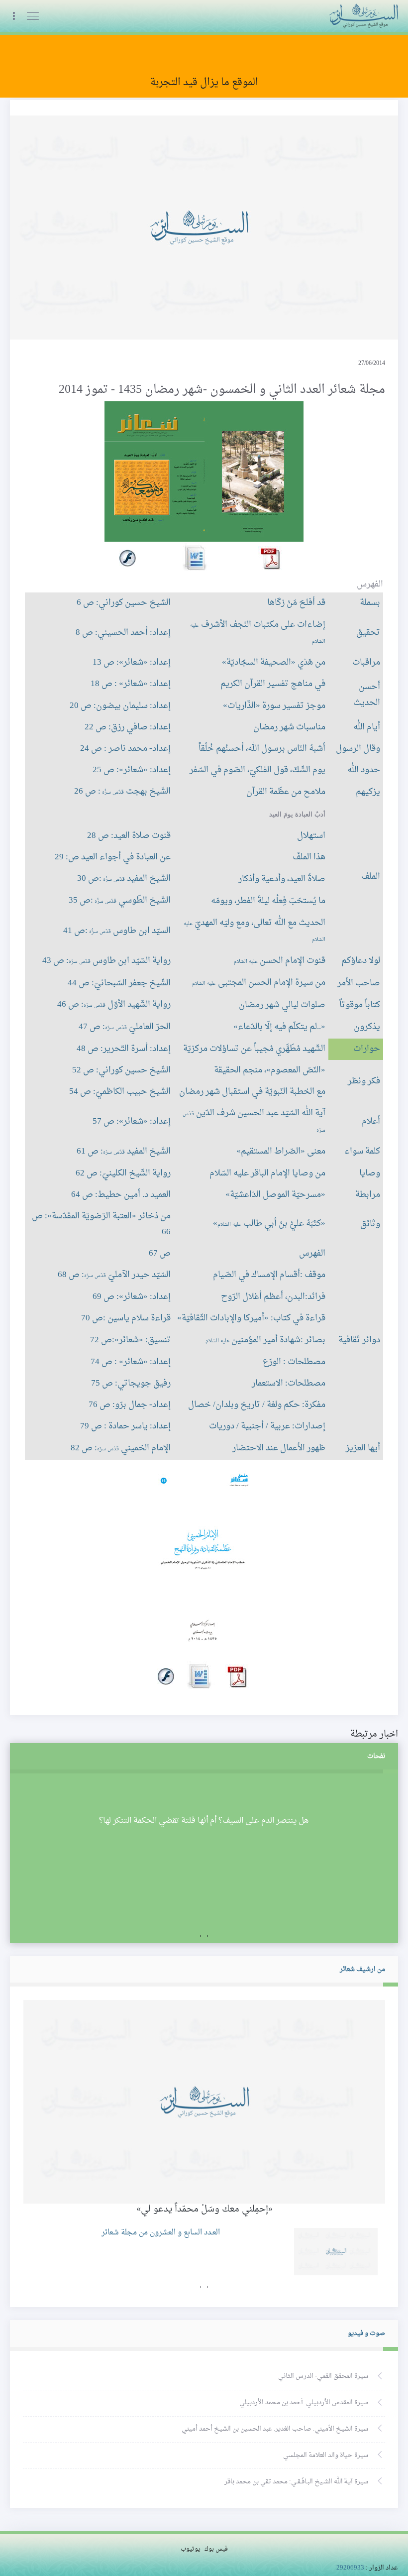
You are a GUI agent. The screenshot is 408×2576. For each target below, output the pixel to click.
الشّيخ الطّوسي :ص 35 (120, 901)
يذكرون (367, 1027)
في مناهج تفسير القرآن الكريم (273, 684)
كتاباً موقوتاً (360, 1005)
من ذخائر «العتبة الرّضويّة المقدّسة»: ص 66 (101, 1224)
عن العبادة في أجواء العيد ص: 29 (113, 857)
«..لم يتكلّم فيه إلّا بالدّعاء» (279, 1027)
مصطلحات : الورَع (294, 1362)
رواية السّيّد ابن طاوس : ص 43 (106, 961)
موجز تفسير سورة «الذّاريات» (274, 706)
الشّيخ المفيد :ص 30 (124, 879)
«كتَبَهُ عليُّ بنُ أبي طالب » (269, 1224)
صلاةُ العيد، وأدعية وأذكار (282, 879)
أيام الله (367, 727)
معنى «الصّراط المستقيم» (281, 1152)
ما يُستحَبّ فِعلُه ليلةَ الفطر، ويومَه (268, 901)
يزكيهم (368, 792)
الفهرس (312, 1254)
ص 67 (160, 1254)
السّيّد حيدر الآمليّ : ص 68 (114, 1275)
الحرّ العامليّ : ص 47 (125, 1027)
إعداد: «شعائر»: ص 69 (132, 1297)
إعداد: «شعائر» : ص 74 (131, 1362)
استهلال (311, 836)
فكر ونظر (364, 1081)
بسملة (370, 603)
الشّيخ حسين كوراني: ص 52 (121, 1070)
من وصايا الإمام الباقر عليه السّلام (267, 1173)
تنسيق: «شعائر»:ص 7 (130, 1340)
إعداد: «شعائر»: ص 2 (132, 770)
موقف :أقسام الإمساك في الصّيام (269, 1275)
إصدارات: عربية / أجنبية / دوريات (267, 1426)
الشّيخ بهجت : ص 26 (122, 792)
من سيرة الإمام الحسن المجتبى (259, 983)
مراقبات (366, 663)
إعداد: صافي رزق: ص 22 (128, 727)
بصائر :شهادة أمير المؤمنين (265, 1340)
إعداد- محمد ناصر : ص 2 (125, 749)
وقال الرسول (358, 749)
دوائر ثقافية (359, 1340)
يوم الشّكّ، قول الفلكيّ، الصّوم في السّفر (257, 770)
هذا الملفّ (309, 857)
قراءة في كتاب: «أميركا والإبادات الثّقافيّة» (251, 1318)
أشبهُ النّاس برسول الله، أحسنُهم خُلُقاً (262, 749)
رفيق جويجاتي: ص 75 (131, 1384)
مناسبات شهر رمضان (289, 727)
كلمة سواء (362, 1152)
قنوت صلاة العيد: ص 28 (129, 836)
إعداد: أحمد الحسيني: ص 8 (123, 633)
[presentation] (207, 1936)
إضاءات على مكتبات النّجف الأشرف (258, 632)
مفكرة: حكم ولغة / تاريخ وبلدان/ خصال (257, 1405)
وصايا (370, 1173)
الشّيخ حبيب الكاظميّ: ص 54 (120, 1092)
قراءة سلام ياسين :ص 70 (126, 1318)
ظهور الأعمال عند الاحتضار (279, 1448)
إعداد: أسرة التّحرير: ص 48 (124, 1049)
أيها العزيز (363, 1448)
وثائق (370, 1224)
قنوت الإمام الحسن (280, 961)
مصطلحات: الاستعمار (289, 1384)
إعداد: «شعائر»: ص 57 (132, 1122)
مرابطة (368, 1195)
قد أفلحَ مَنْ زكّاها (296, 603)
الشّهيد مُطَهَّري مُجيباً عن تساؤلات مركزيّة (254, 1049)
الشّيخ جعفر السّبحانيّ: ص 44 (119, 983)
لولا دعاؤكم (361, 961)
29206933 (350, 2568)
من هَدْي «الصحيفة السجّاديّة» (274, 663)
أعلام (371, 1122)
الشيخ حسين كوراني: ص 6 (124, 603)
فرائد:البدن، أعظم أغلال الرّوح (273, 1297)
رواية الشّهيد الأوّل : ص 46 (114, 1005)
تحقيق (368, 633)
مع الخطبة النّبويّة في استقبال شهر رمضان (252, 1092)
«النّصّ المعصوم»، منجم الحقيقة (270, 1070)
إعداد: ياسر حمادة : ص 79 (125, 1426)
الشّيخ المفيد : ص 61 (124, 1152)
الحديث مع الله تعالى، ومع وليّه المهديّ (255, 930)
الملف (371, 877)
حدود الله (364, 770)
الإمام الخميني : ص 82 (121, 1448)
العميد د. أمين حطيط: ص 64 (121, 1195)
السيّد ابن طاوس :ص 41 (117, 931)
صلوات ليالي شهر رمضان (282, 1005)
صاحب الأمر (359, 983)
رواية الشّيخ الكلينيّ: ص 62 (123, 1173)
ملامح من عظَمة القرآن (286, 792)
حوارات (367, 1049)
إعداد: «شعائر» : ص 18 (131, 684)
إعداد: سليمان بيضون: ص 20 (120, 706)
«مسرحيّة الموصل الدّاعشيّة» (275, 1195)
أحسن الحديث (367, 695)
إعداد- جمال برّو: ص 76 (130, 1405)
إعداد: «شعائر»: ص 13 (132, 663)
